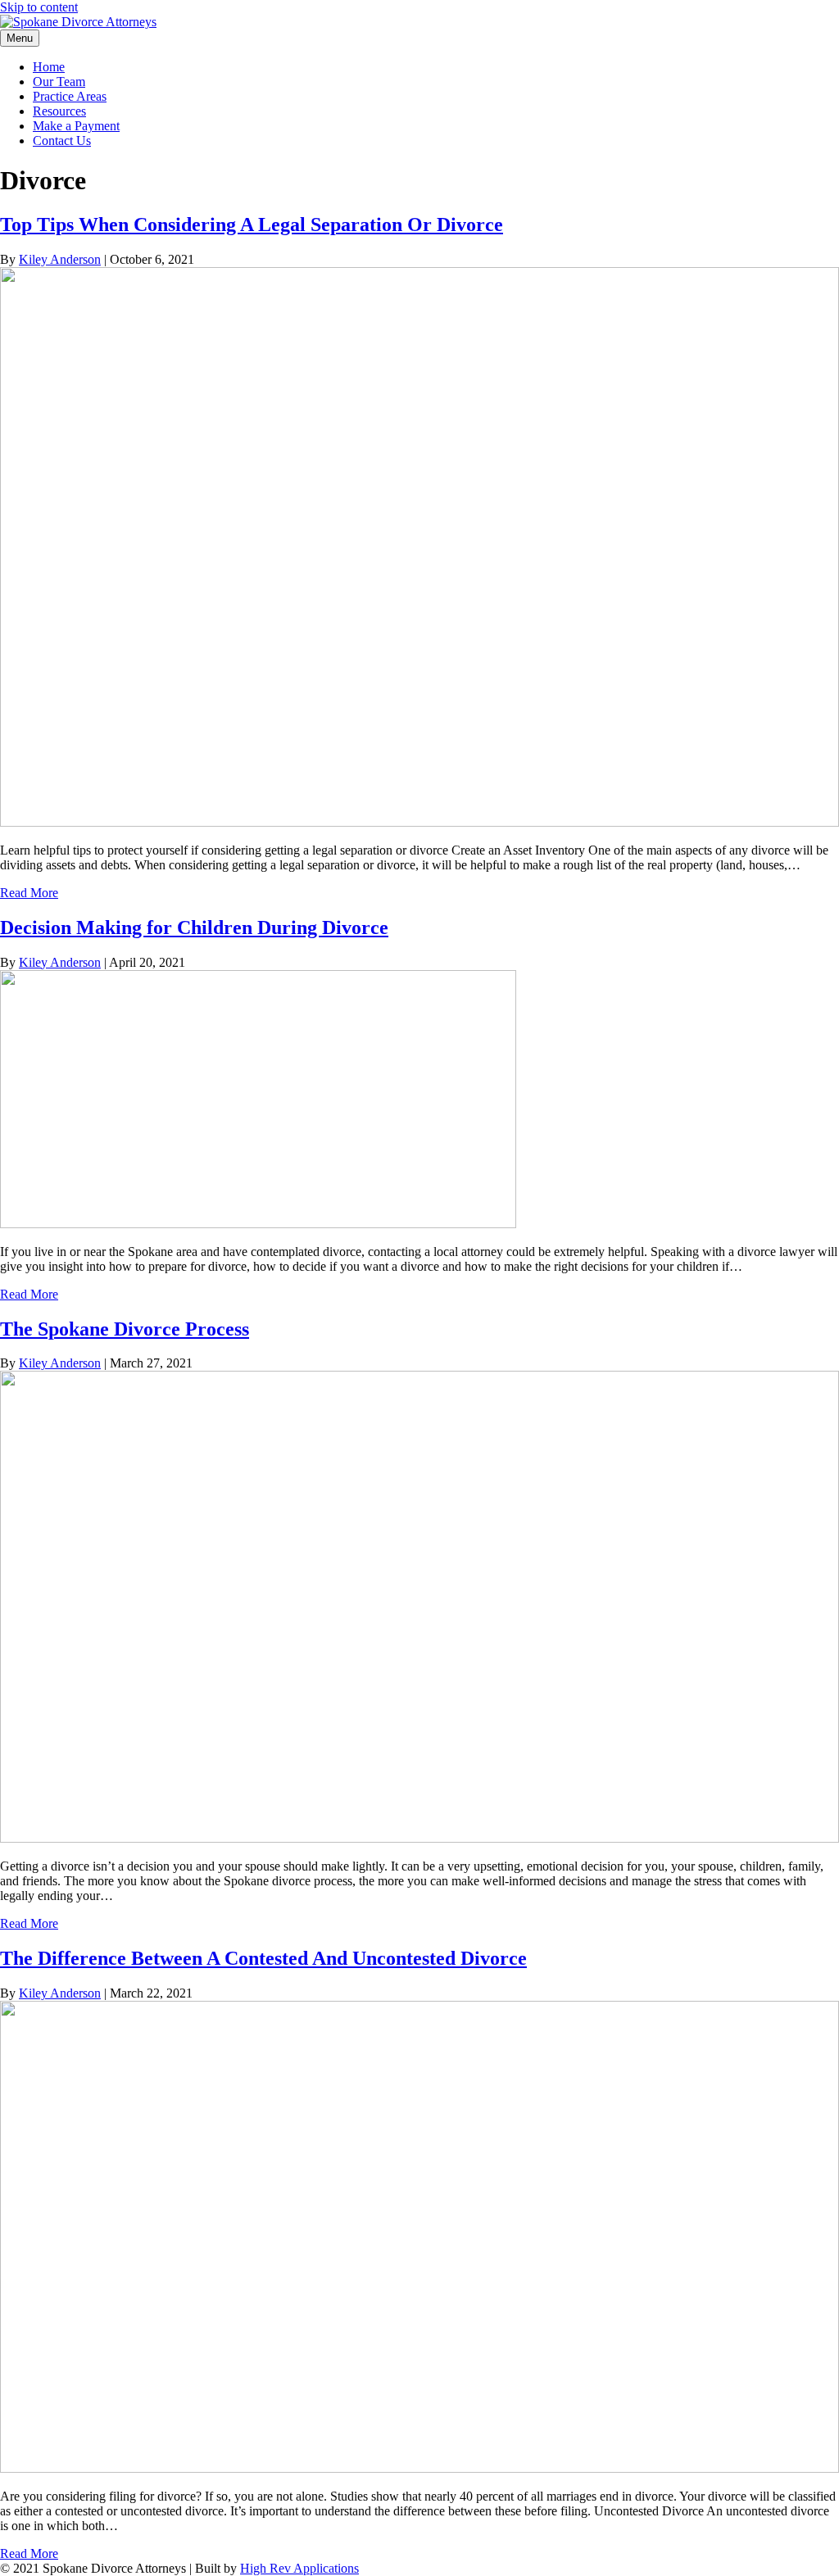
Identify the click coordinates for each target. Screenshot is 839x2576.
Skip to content (39, 7)
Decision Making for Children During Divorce (194, 927)
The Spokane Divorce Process (125, 1329)
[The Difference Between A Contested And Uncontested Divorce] (419, 2468)
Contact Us (62, 141)
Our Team (59, 82)
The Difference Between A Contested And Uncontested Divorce (263, 1958)
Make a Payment (76, 126)
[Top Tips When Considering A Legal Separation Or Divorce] (419, 822)
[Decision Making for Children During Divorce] (258, 1224)
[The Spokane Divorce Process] (419, 1838)
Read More (29, 893)
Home (49, 67)
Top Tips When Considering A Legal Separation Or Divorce (252, 224)
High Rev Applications (299, 2568)
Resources (59, 111)
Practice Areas (70, 96)
